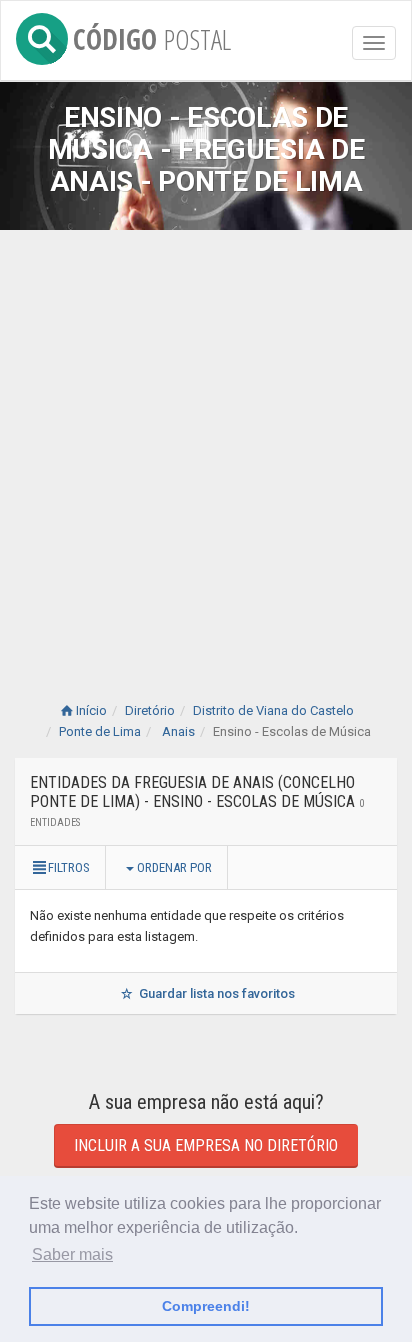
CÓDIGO (152, 35)
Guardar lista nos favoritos (215, 993)
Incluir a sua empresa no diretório (206, 1145)
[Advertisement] (206, 446)
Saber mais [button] (72, 1254)
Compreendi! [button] (206, 1306)
